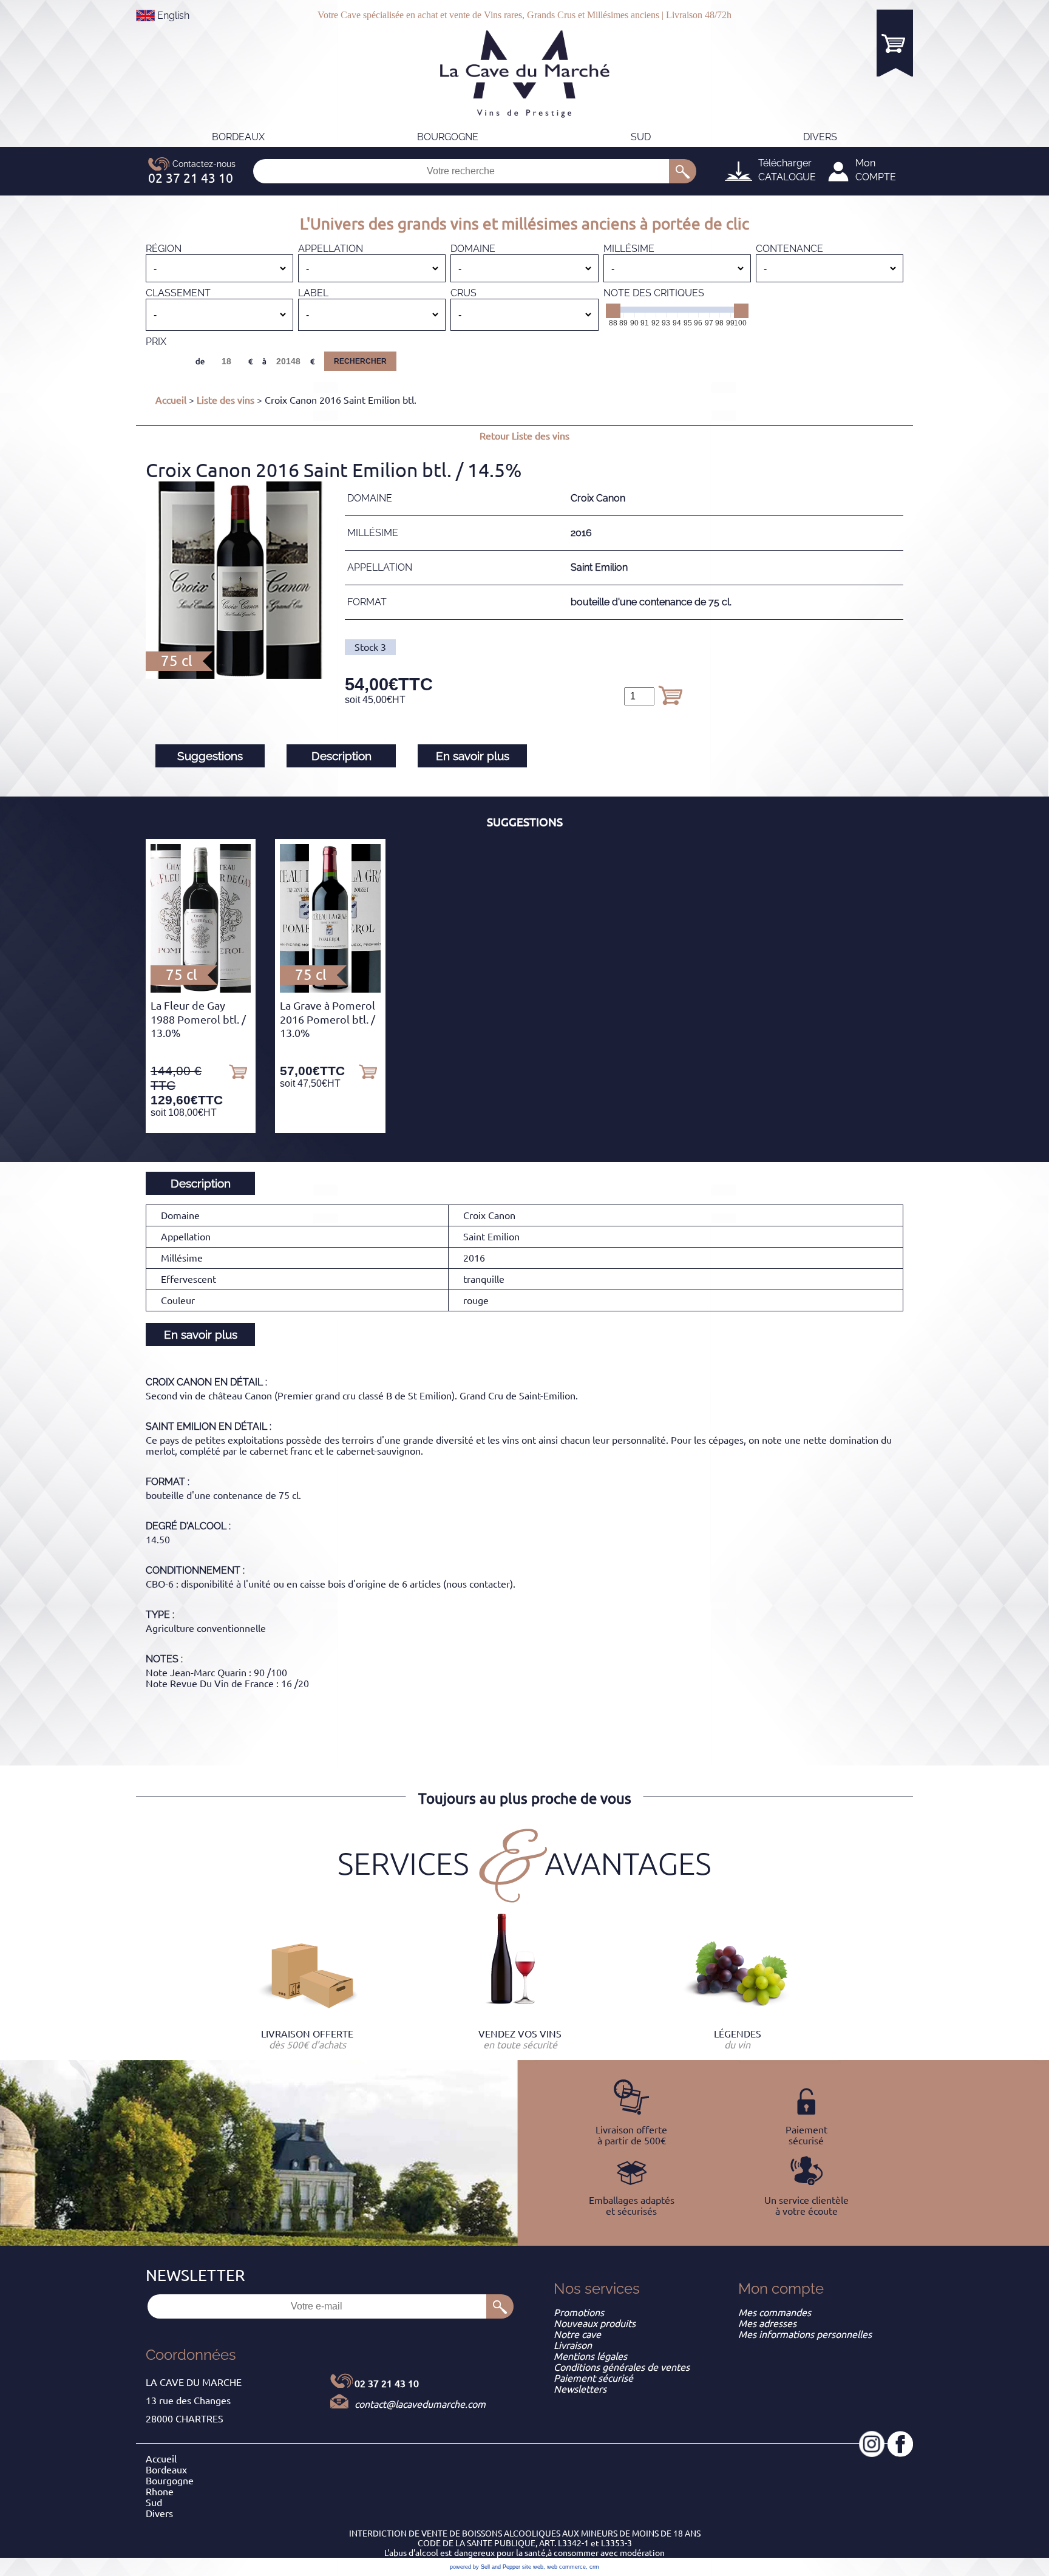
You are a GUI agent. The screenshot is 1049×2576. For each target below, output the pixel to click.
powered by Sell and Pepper (485, 2567)
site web (533, 2567)
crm (594, 2567)
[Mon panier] (895, 43)
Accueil (171, 400)
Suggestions (210, 756)
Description (341, 756)
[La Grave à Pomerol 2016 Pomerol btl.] (330, 989)
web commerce (566, 2567)
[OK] (683, 171)
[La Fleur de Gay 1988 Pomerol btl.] (201, 989)
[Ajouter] (670, 695)
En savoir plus (473, 756)
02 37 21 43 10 (387, 2384)
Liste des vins (226, 400)
